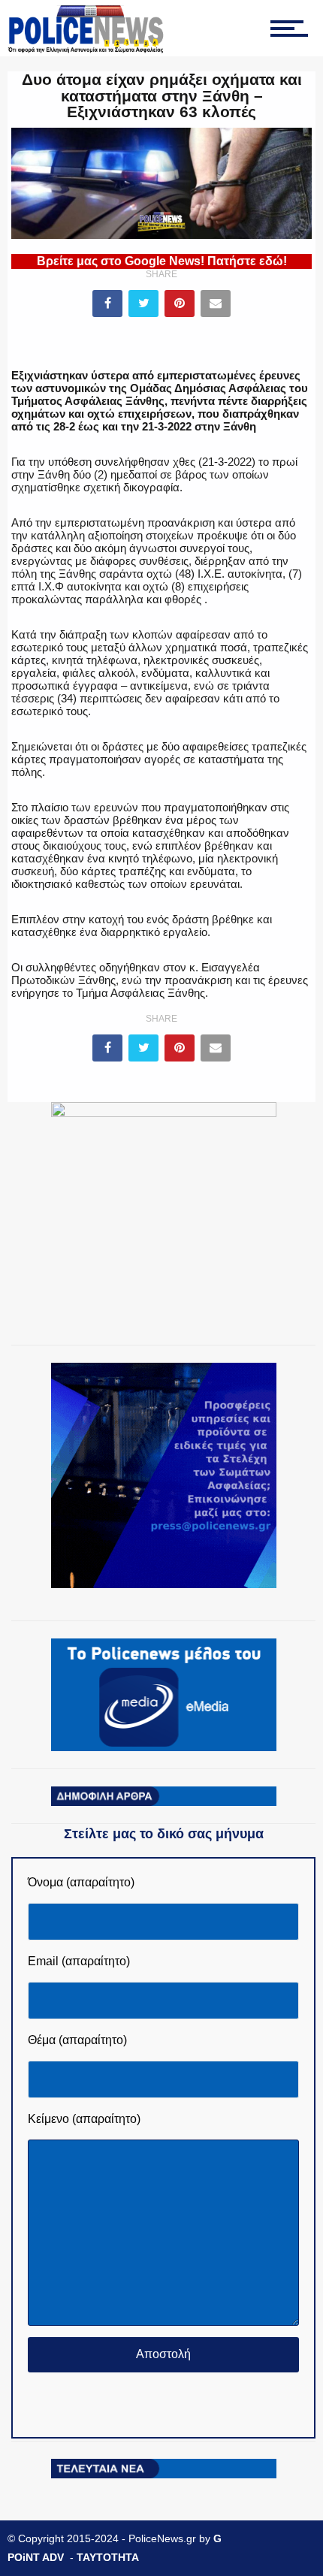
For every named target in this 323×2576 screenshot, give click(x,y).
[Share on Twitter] (143, 304)
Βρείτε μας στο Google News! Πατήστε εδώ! (162, 261)
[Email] (216, 304)
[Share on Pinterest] (180, 304)
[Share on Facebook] (107, 304)
